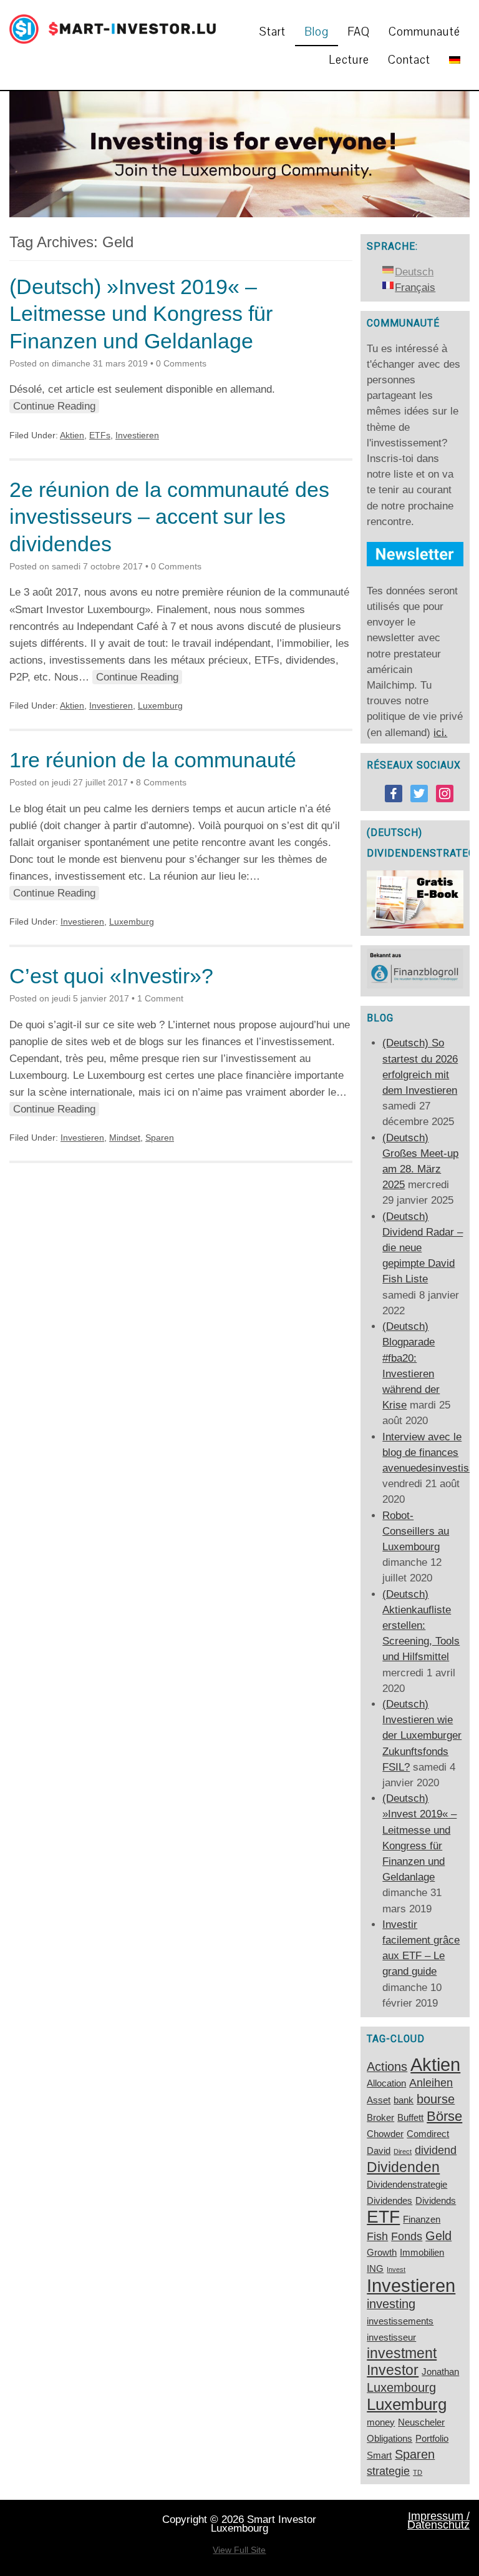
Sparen (160, 1138)
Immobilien (422, 2253)
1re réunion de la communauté (153, 760)
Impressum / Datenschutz (438, 2520)
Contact (409, 60)
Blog (317, 32)
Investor (393, 2370)
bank (404, 2100)
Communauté (424, 32)
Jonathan (440, 2372)
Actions (387, 2067)
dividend (436, 2150)
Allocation (386, 2083)
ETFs (100, 435)
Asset (379, 2100)
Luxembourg (401, 2387)
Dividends (436, 2201)
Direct (403, 2151)
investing (391, 2304)
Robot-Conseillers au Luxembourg (416, 1531)
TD (418, 2472)
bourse (436, 2099)
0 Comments (181, 363)
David (379, 2151)
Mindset (125, 1138)
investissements (400, 2321)
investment (402, 2353)
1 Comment (160, 998)
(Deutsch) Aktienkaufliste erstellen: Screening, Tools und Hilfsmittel (421, 1626)
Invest (396, 2269)
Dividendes (389, 2201)
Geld (438, 2236)
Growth (382, 2253)
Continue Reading (54, 406)
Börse (444, 2116)
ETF (383, 2217)
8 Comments (161, 782)
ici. (440, 733)
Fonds (407, 2236)
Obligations (389, 2439)
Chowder (385, 2134)
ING (375, 2269)
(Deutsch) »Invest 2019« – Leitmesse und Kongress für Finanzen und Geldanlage (141, 314)
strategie (388, 2471)
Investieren (137, 435)
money (381, 2422)
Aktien (72, 435)
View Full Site (239, 2550)
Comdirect (428, 2134)
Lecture (349, 60)
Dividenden (403, 2167)
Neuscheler (421, 2422)
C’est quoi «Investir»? (111, 976)
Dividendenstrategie (407, 2185)
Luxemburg (160, 705)
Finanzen (422, 2220)
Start (273, 32)
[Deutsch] (455, 60)
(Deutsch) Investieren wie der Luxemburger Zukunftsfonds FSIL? (422, 1736)
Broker (380, 2118)
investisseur (391, 2338)
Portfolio (432, 2439)
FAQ (359, 32)
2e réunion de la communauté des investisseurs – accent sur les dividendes (169, 517)
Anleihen (431, 2083)
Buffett (410, 2118)
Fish (377, 2236)
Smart (379, 2456)
